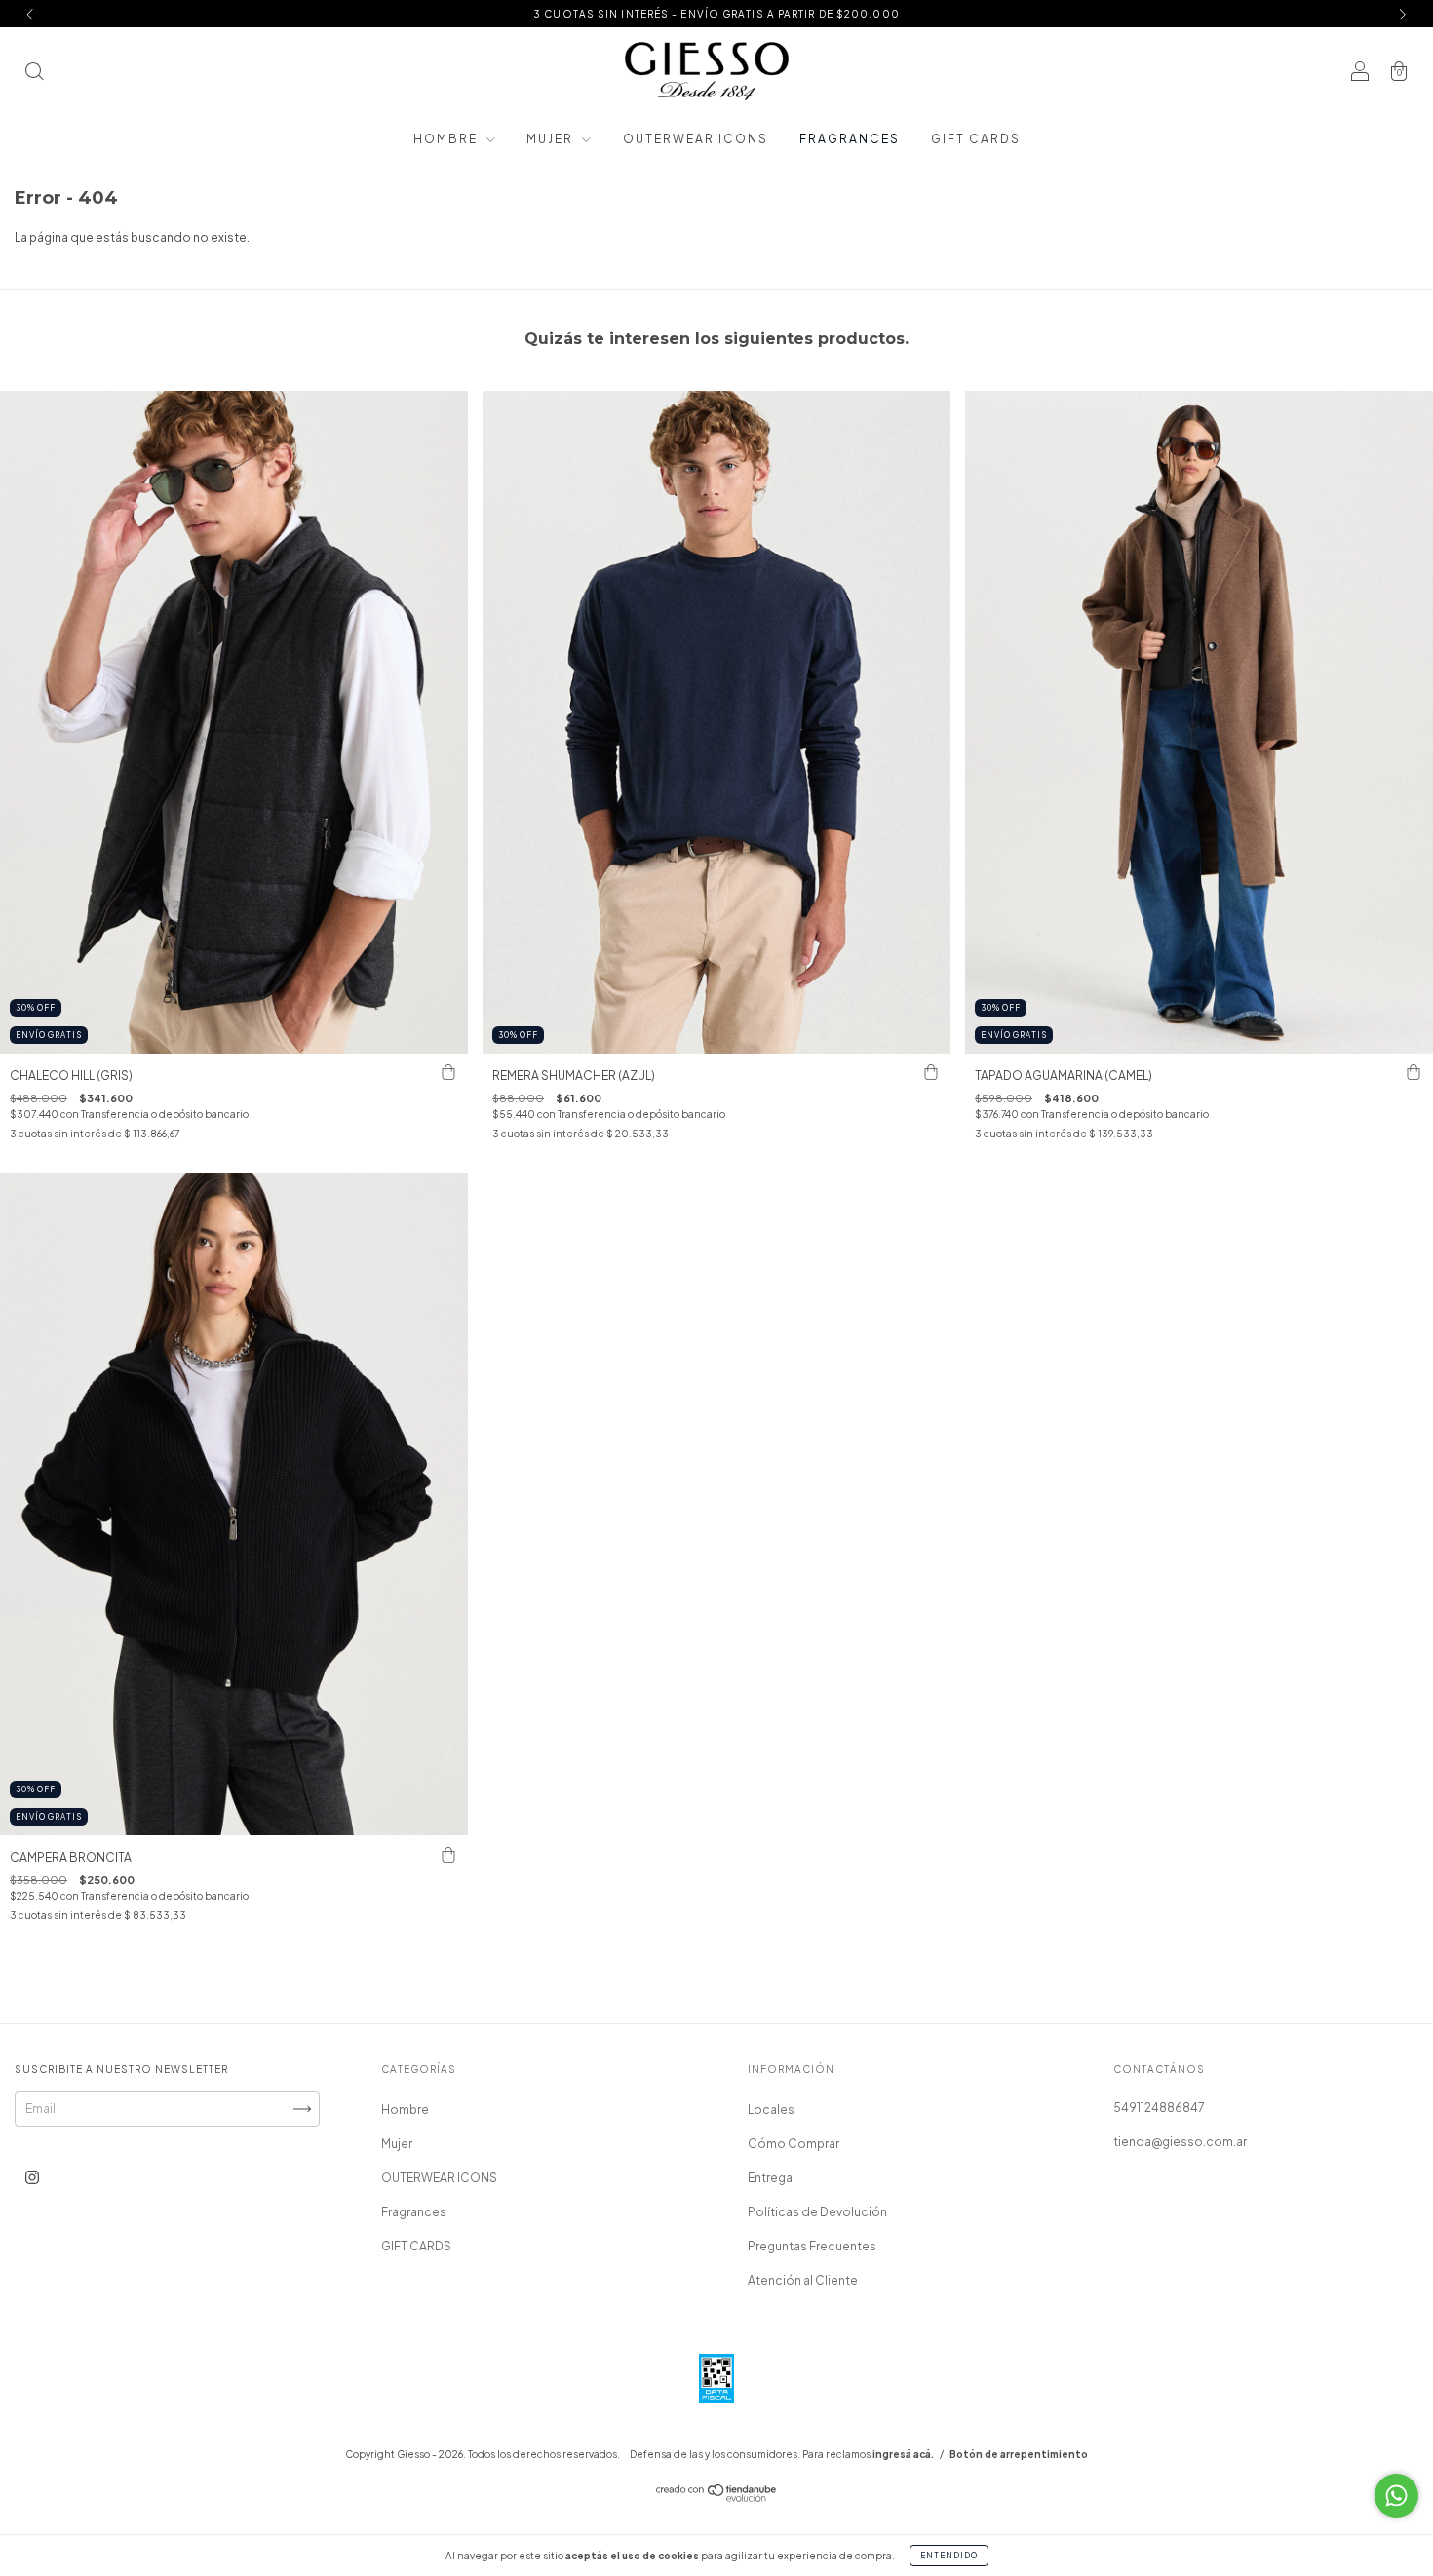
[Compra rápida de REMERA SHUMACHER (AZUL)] (931, 1073)
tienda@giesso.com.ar (1180, 2142)
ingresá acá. (903, 2454)
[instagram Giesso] (32, 2178)
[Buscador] (34, 74)
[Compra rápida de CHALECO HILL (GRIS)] (448, 1073)
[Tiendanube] (717, 2498)
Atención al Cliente (803, 2280)
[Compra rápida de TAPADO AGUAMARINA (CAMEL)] (1414, 1073)
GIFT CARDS (976, 139)
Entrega (770, 2178)
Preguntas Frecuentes (812, 2246)
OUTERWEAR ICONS (696, 139)
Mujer (552, 139)
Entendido (949, 2556)
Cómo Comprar (794, 2144)
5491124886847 (1159, 2108)
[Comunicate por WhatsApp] (1396, 2496)
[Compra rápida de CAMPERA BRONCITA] (448, 1855)
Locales (771, 2110)
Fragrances (850, 139)
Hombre (447, 139)
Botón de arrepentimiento (1019, 2454)
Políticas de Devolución (817, 2212)
